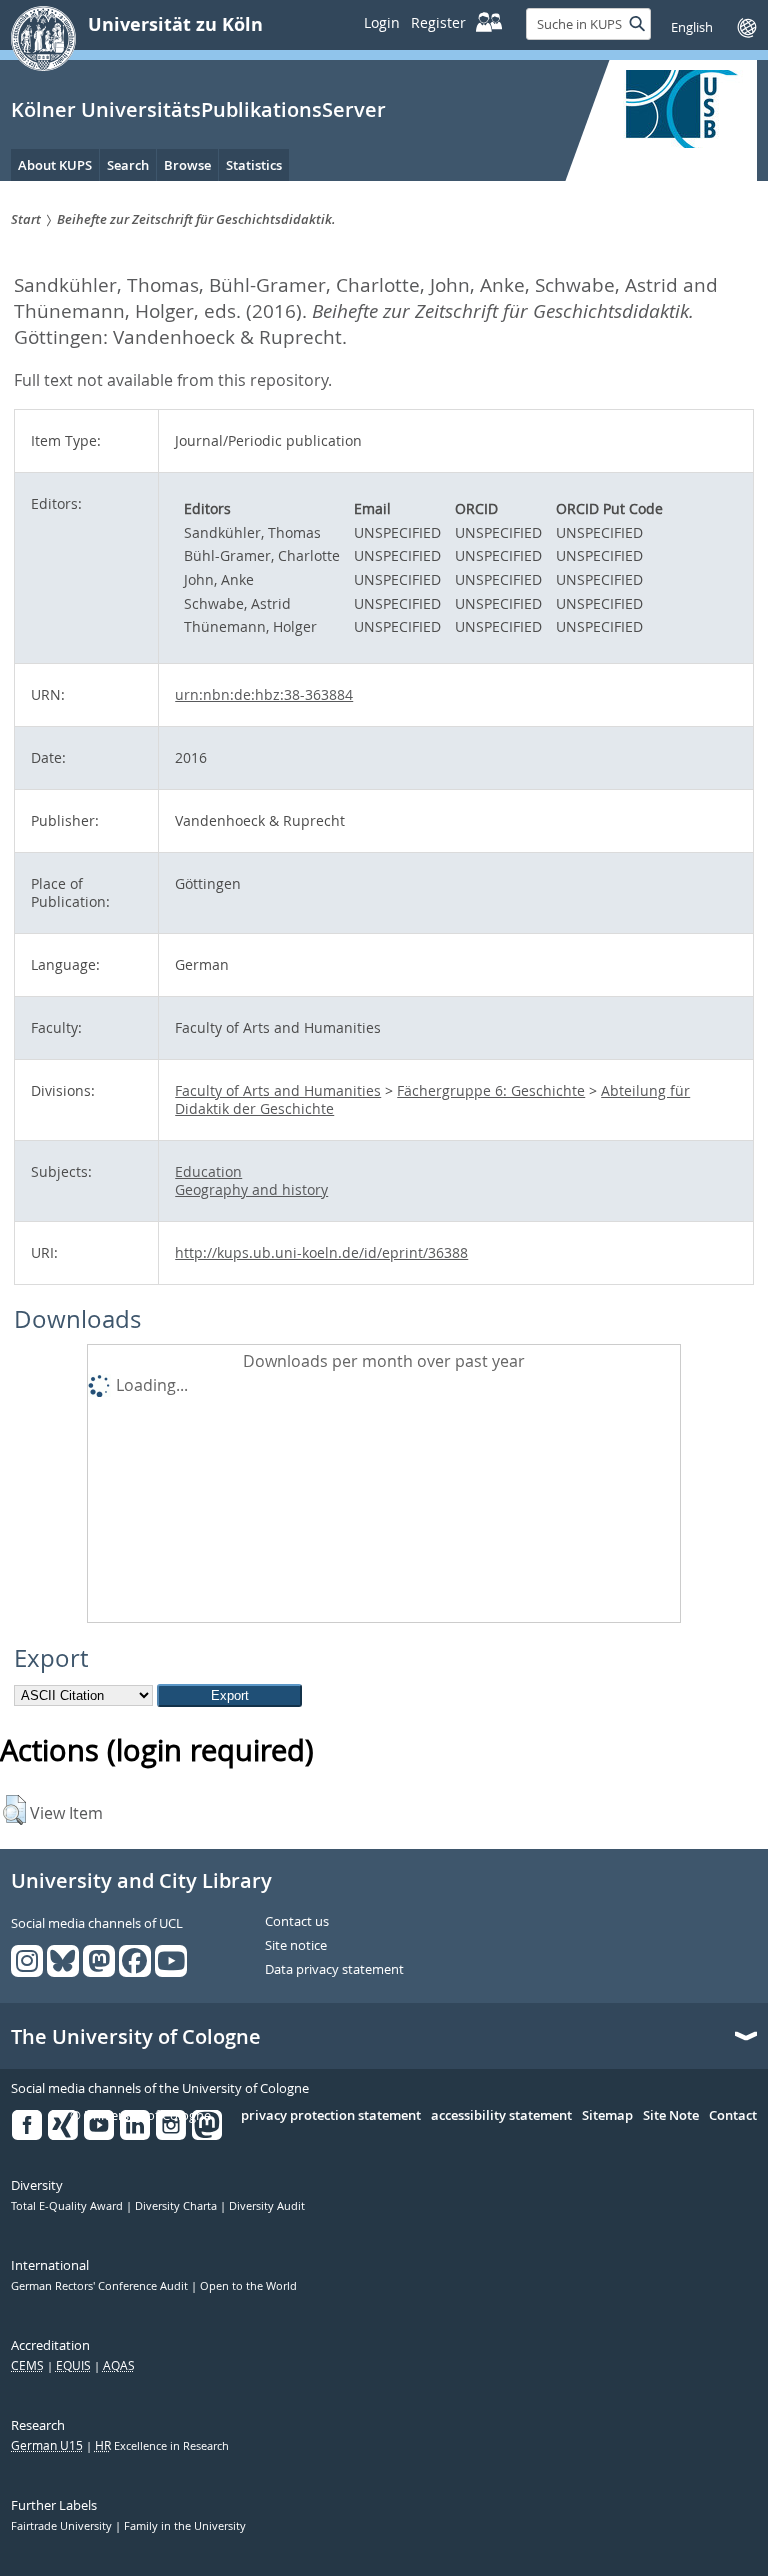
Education (208, 1171)
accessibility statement (501, 2116)
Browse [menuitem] (187, 165)
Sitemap (607, 2116)
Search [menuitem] (128, 165)
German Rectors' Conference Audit (101, 2286)
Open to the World (248, 2286)
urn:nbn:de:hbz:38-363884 (264, 694)
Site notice (296, 1946)
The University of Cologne (136, 2037)
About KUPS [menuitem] (55, 165)
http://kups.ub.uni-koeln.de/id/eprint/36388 (321, 1252)
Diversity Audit (267, 2206)
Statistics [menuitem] (254, 165)
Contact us (297, 1922)
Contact (733, 2116)
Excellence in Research (162, 2446)
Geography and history (251, 1189)
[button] (14, 1810)
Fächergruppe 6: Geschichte (491, 1090)
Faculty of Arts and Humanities (278, 1090)
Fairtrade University (63, 2526)
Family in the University (185, 2526)
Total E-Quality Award (68, 2206)
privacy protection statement (331, 2116)
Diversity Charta (177, 2206)
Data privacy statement (334, 1970)
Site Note (671, 2116)
